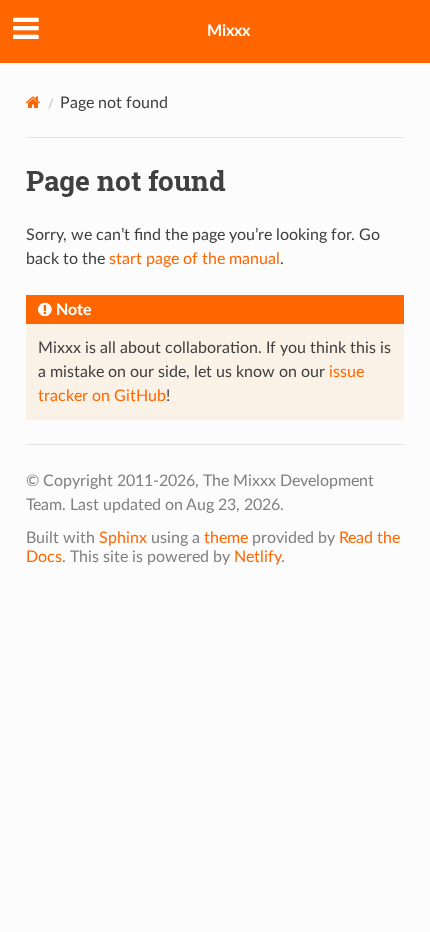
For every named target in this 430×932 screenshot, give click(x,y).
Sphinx (123, 538)
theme (226, 538)
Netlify (257, 557)
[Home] (33, 102)
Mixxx (228, 31)
